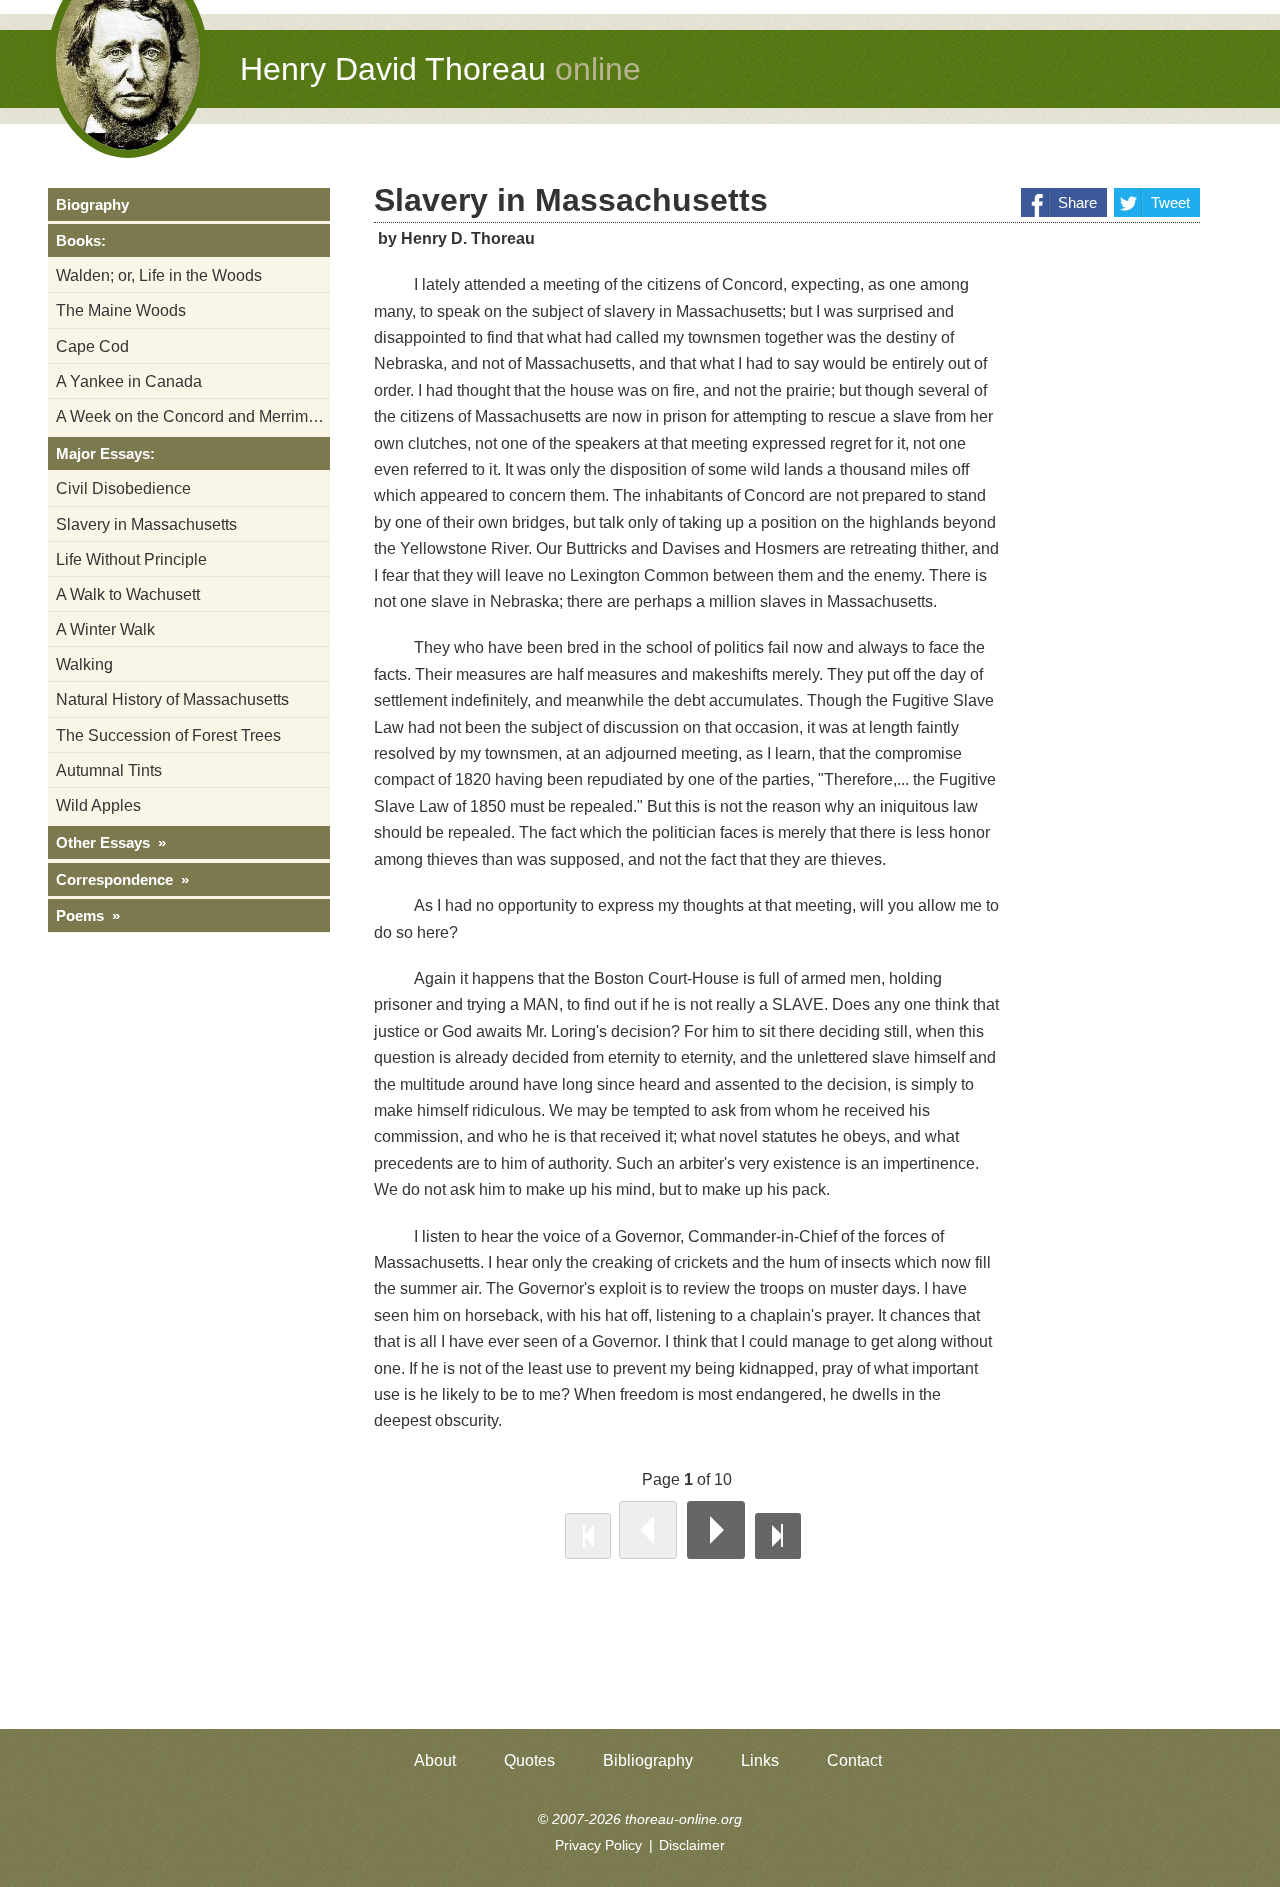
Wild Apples (98, 805)
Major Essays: (105, 453)
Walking (84, 664)
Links (760, 1760)
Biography (92, 204)
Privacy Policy (598, 1845)
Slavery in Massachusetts (146, 524)
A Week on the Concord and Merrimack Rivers (193, 416)
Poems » (88, 915)
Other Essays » (111, 842)
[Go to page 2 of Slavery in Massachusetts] (716, 1530)
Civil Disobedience (123, 488)
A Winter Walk (105, 629)
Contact (854, 1760)
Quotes (529, 1760)
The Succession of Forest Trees (168, 735)
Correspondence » (122, 879)
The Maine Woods (121, 310)
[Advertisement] (1120, 572)
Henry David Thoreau (440, 69)
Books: (81, 240)
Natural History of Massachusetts (172, 699)
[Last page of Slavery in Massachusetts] (778, 1536)
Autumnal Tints (109, 770)
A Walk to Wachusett (128, 594)
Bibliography (648, 1760)
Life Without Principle (131, 559)
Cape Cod (92, 346)
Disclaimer (692, 1845)
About (435, 1760)
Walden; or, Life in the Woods (159, 275)
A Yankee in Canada (129, 381)
